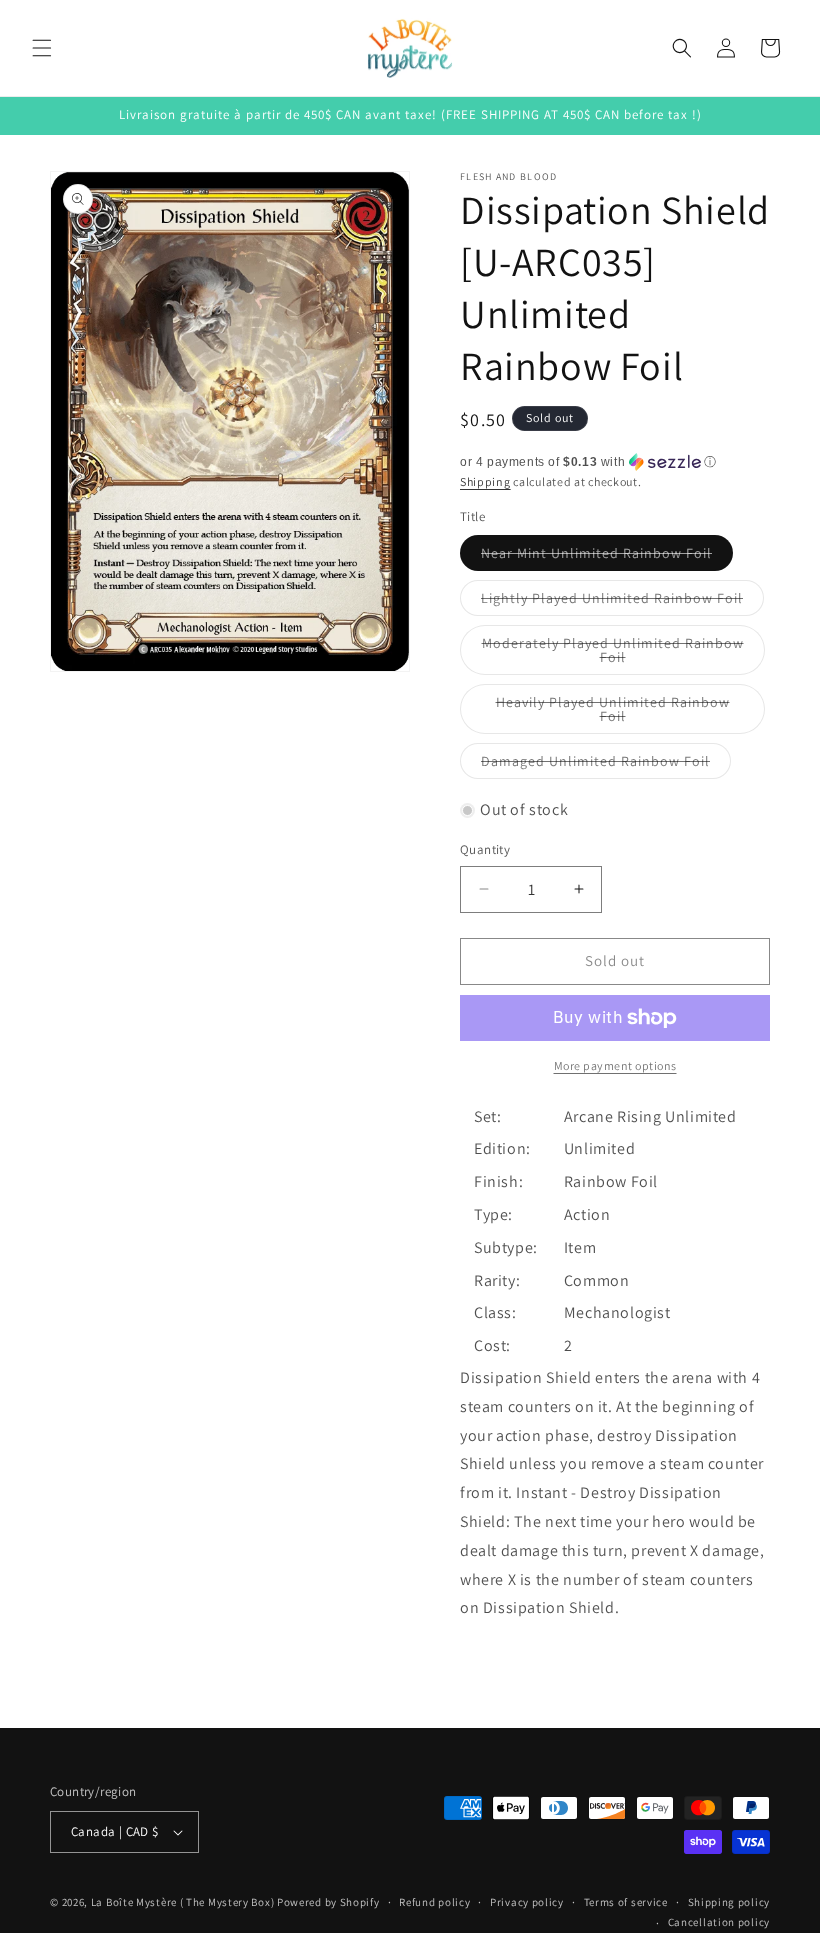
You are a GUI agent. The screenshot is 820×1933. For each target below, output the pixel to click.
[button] (42, 48)
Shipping (485, 481)
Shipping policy (729, 1902)
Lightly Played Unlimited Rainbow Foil (622, 602)
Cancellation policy (719, 1922)
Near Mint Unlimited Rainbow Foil (607, 557)
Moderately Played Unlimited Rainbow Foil (613, 654)
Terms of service (626, 1902)
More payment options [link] (615, 1065)
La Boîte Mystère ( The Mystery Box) (183, 1902)
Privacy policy (527, 1902)
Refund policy (434, 1902)
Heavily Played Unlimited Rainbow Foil (613, 713)
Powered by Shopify (328, 1902)
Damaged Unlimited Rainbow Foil (606, 765)
